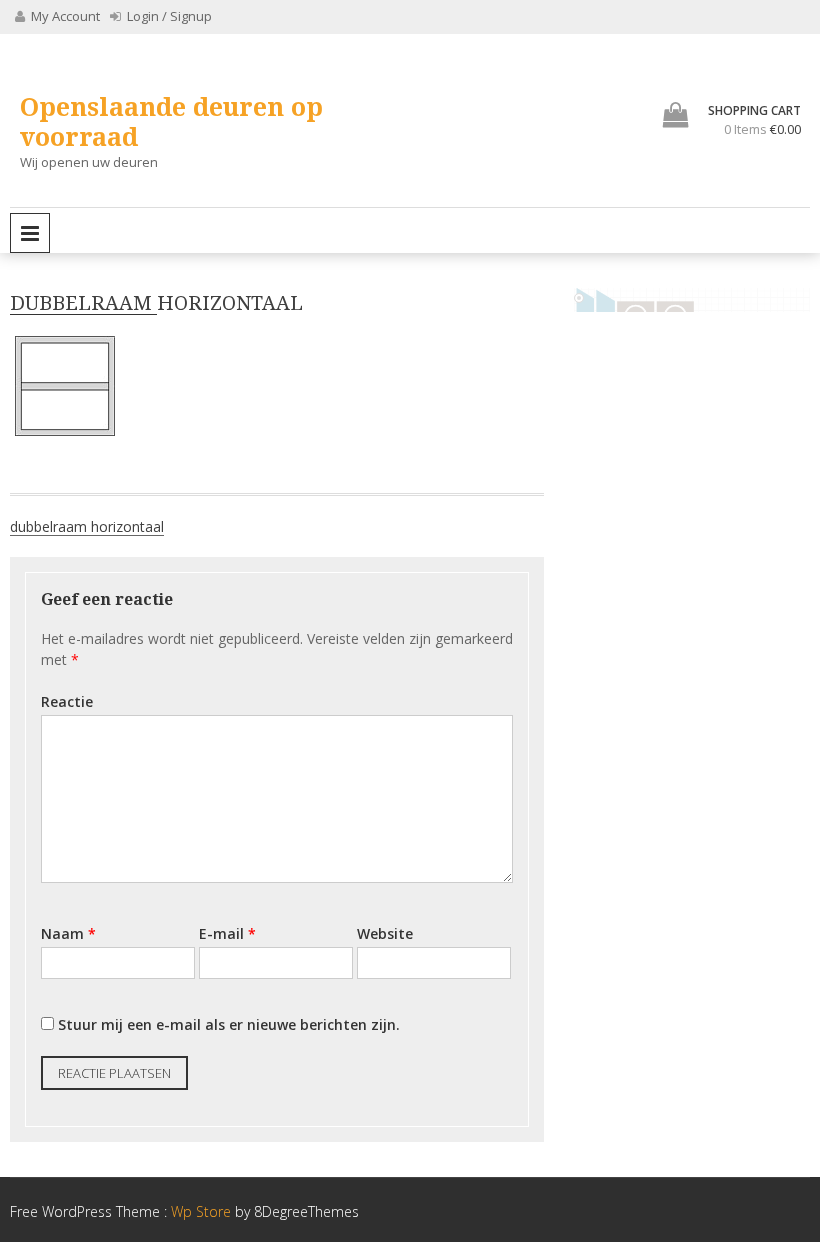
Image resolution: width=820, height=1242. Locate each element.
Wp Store (203, 1211)
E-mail (227, 933)
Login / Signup (168, 16)
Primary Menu (30, 233)
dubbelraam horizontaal (87, 526)
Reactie (67, 701)
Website (385, 933)
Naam (68, 933)
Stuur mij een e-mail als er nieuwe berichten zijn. (229, 1024)
